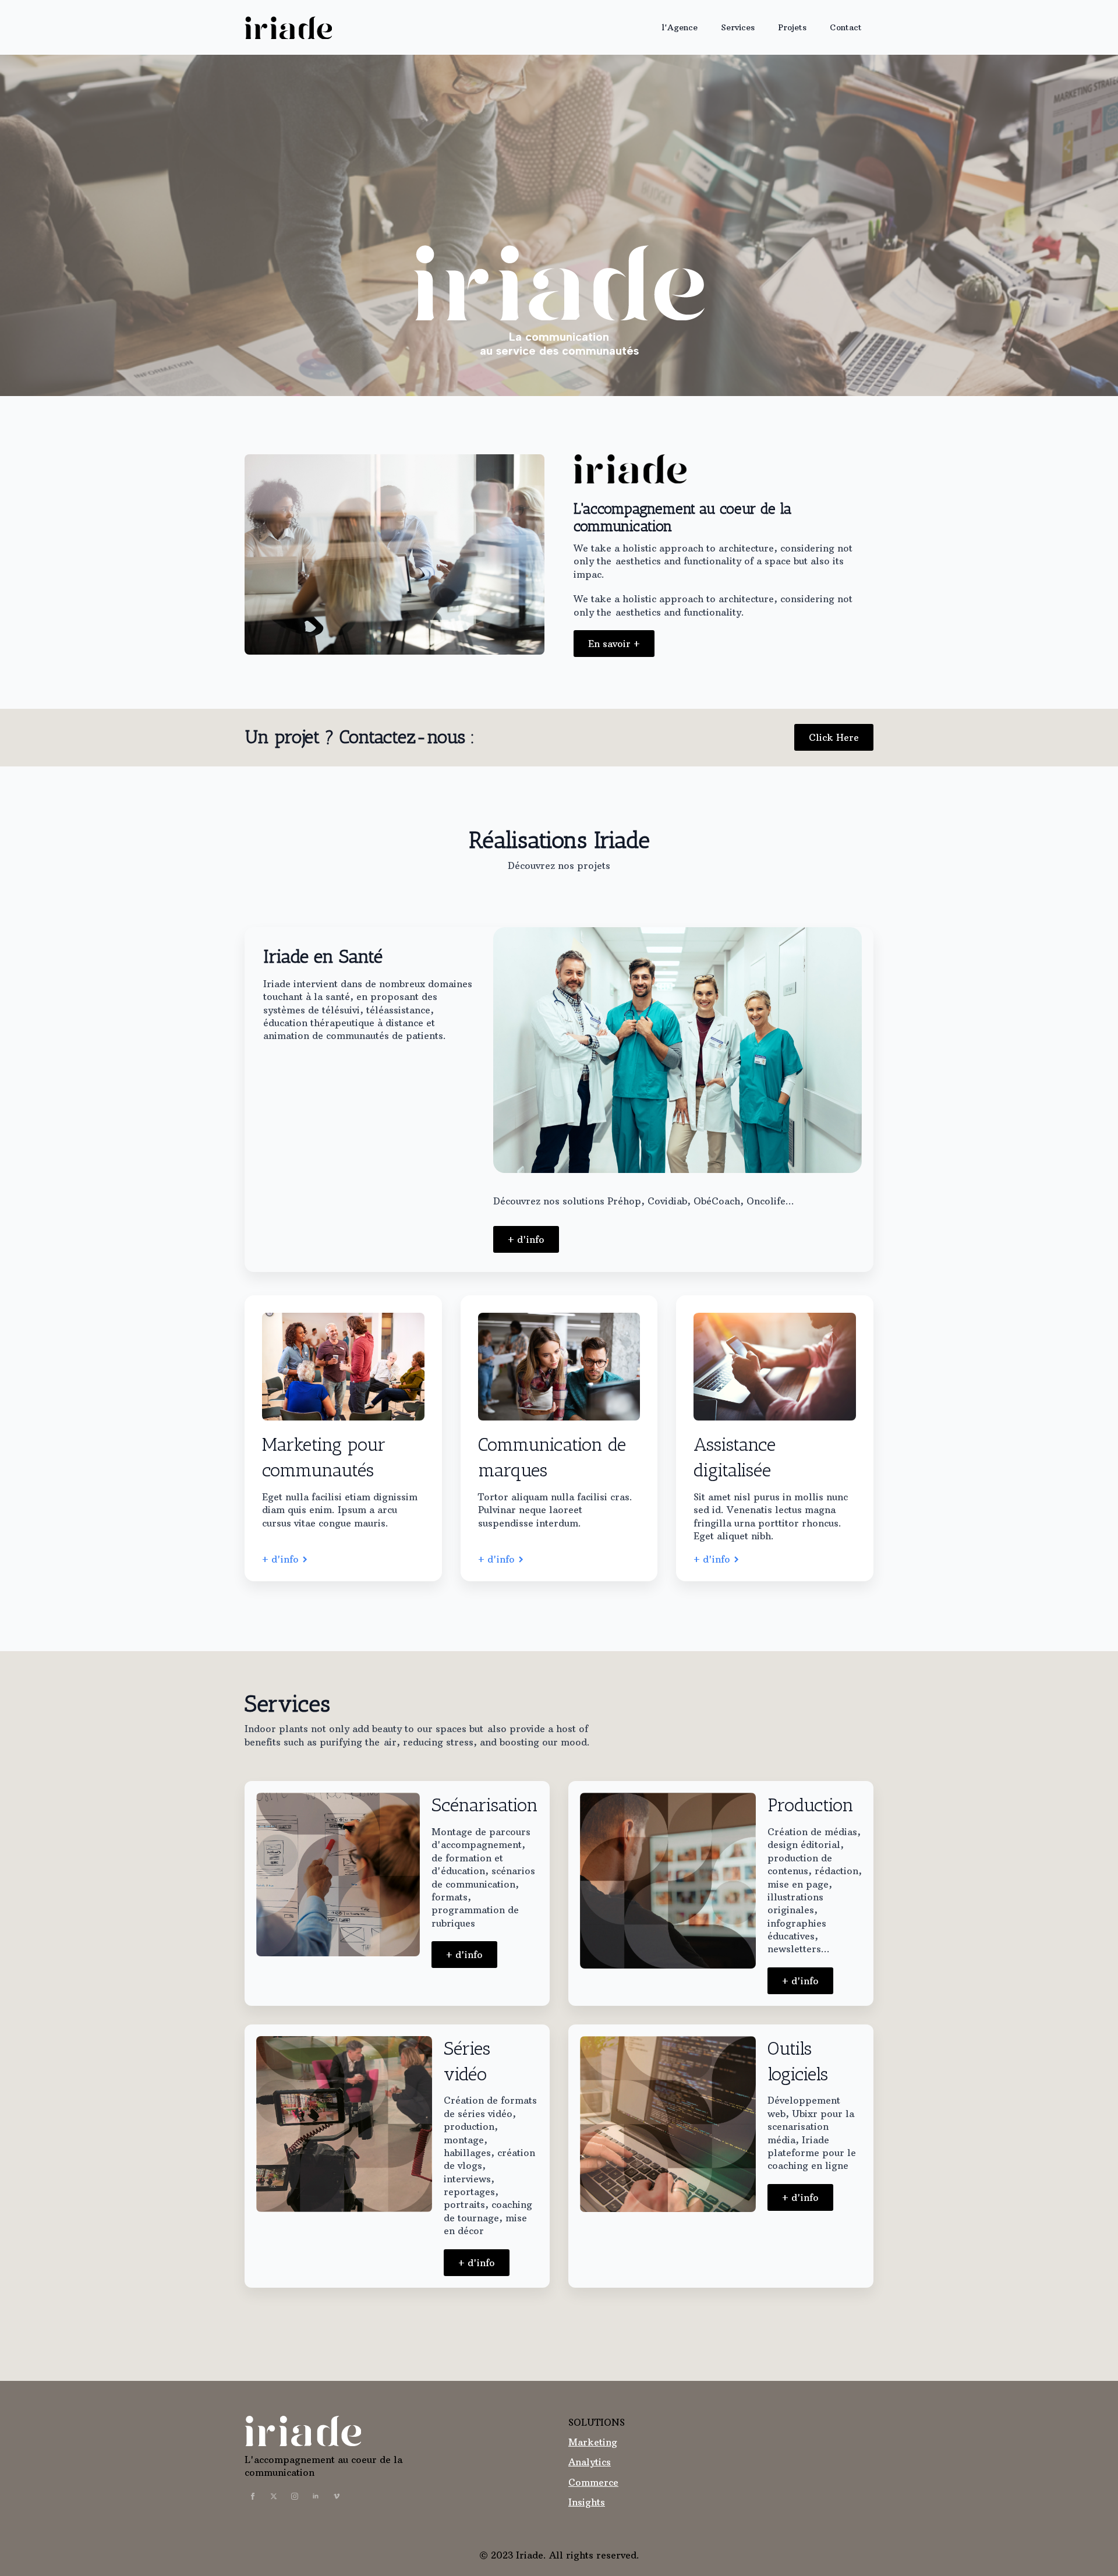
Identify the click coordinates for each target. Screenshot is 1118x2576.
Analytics (590, 2462)
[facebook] (253, 2496)
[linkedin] (316, 2496)
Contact (846, 27)
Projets (792, 27)
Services (738, 27)
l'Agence (680, 27)
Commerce (593, 2482)
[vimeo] (337, 2496)
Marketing (593, 2442)
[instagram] (295, 2496)
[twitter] (274, 2496)
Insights (587, 2502)
